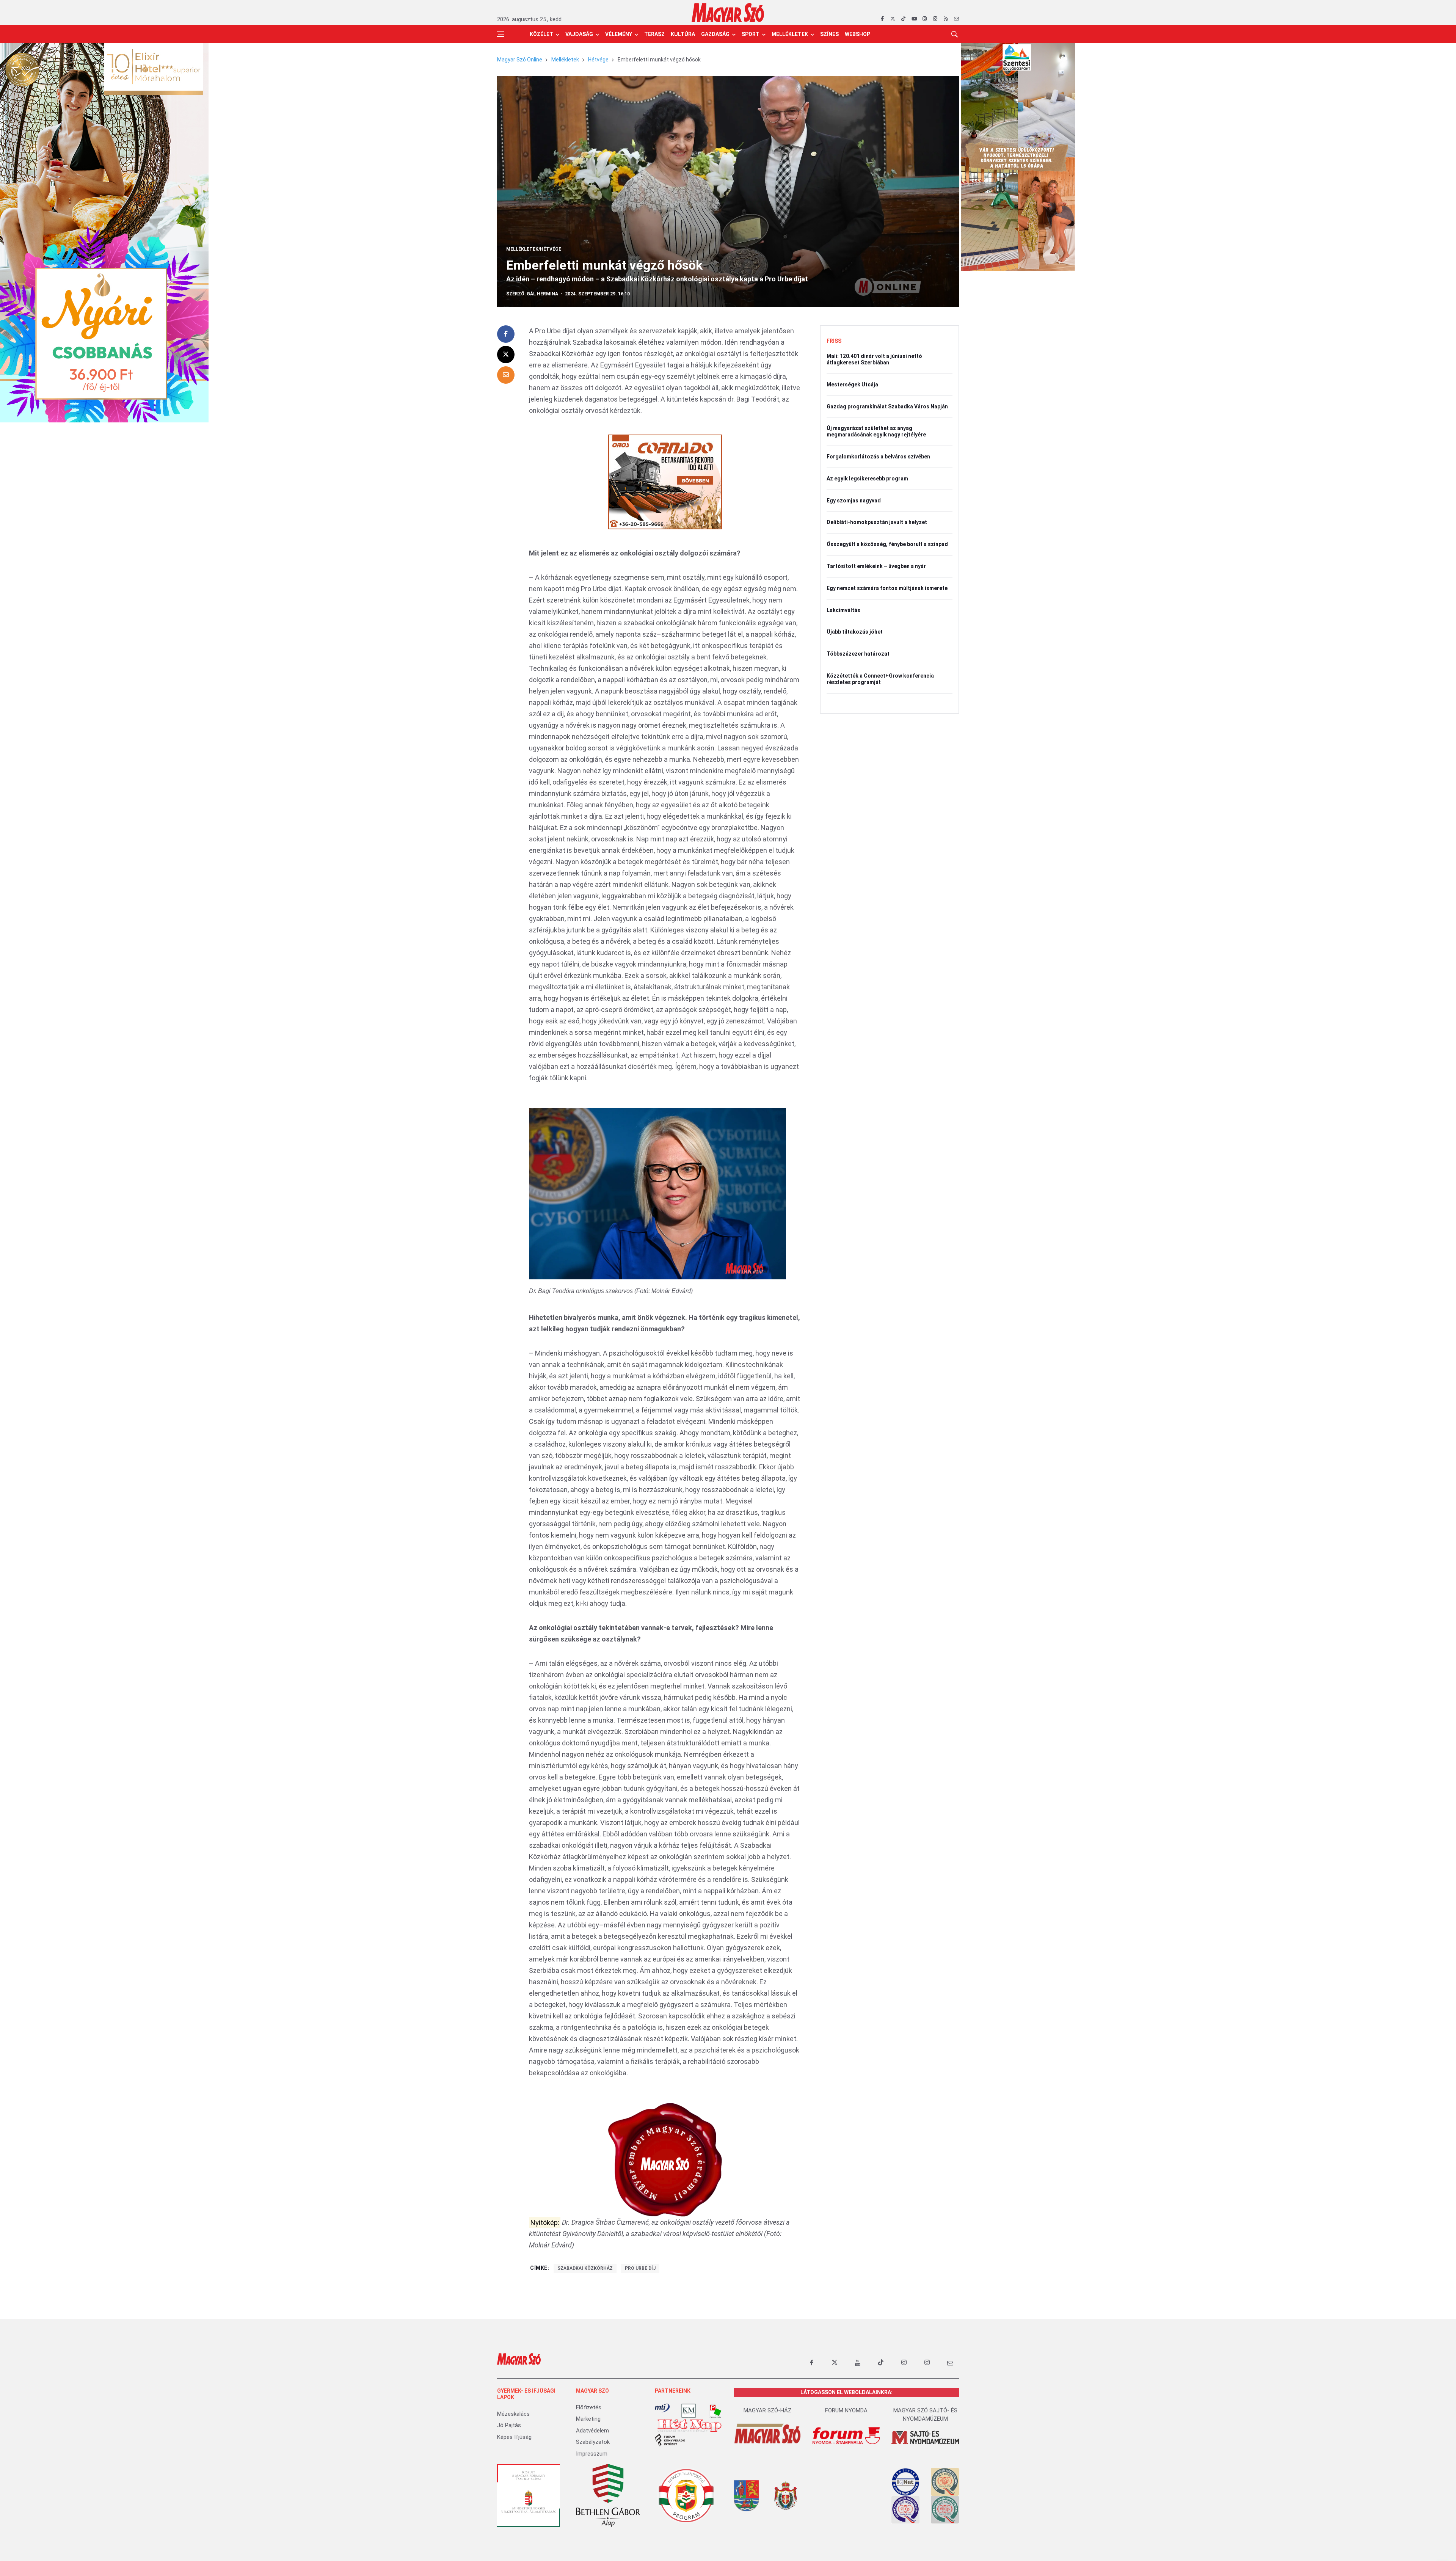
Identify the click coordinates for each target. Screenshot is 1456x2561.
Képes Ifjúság (514, 2437)
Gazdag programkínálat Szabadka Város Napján (887, 406)
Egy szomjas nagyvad (854, 501)
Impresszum (592, 2454)
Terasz (654, 34)
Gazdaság (715, 34)
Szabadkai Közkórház (585, 2268)
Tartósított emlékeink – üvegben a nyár (876, 566)
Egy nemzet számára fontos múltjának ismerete (887, 588)
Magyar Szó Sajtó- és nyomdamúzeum (925, 2415)
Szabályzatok (593, 2442)
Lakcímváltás (843, 610)
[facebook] (882, 19)
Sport (751, 34)
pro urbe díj (640, 2268)
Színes (829, 34)
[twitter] (893, 19)
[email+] (950, 2363)
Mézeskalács (513, 2414)
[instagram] (925, 19)
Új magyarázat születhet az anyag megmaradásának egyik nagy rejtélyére (876, 431)
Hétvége (598, 60)
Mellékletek (790, 34)
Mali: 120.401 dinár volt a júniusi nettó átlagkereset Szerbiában (874, 359)
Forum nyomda (846, 2410)
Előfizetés (589, 2407)
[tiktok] (903, 19)
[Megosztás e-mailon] (506, 375)
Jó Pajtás (509, 2425)
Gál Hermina (542, 294)
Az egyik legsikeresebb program (867, 479)
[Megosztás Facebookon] (506, 334)
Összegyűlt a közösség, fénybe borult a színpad (887, 544)
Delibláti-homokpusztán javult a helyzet (877, 522)
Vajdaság (579, 34)
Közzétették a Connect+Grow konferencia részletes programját (880, 679)
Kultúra (683, 34)
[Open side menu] (500, 34)
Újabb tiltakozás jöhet (855, 632)
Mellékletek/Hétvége (534, 249)
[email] (956, 19)
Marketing (588, 2419)
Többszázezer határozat (858, 654)
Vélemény (619, 34)
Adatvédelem (592, 2431)
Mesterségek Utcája (852, 384)
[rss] (946, 19)
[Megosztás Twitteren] (506, 355)
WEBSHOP (857, 34)
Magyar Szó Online (520, 60)
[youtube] (914, 19)
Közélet (541, 34)
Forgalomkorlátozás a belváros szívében (878, 457)
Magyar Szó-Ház (767, 2410)
